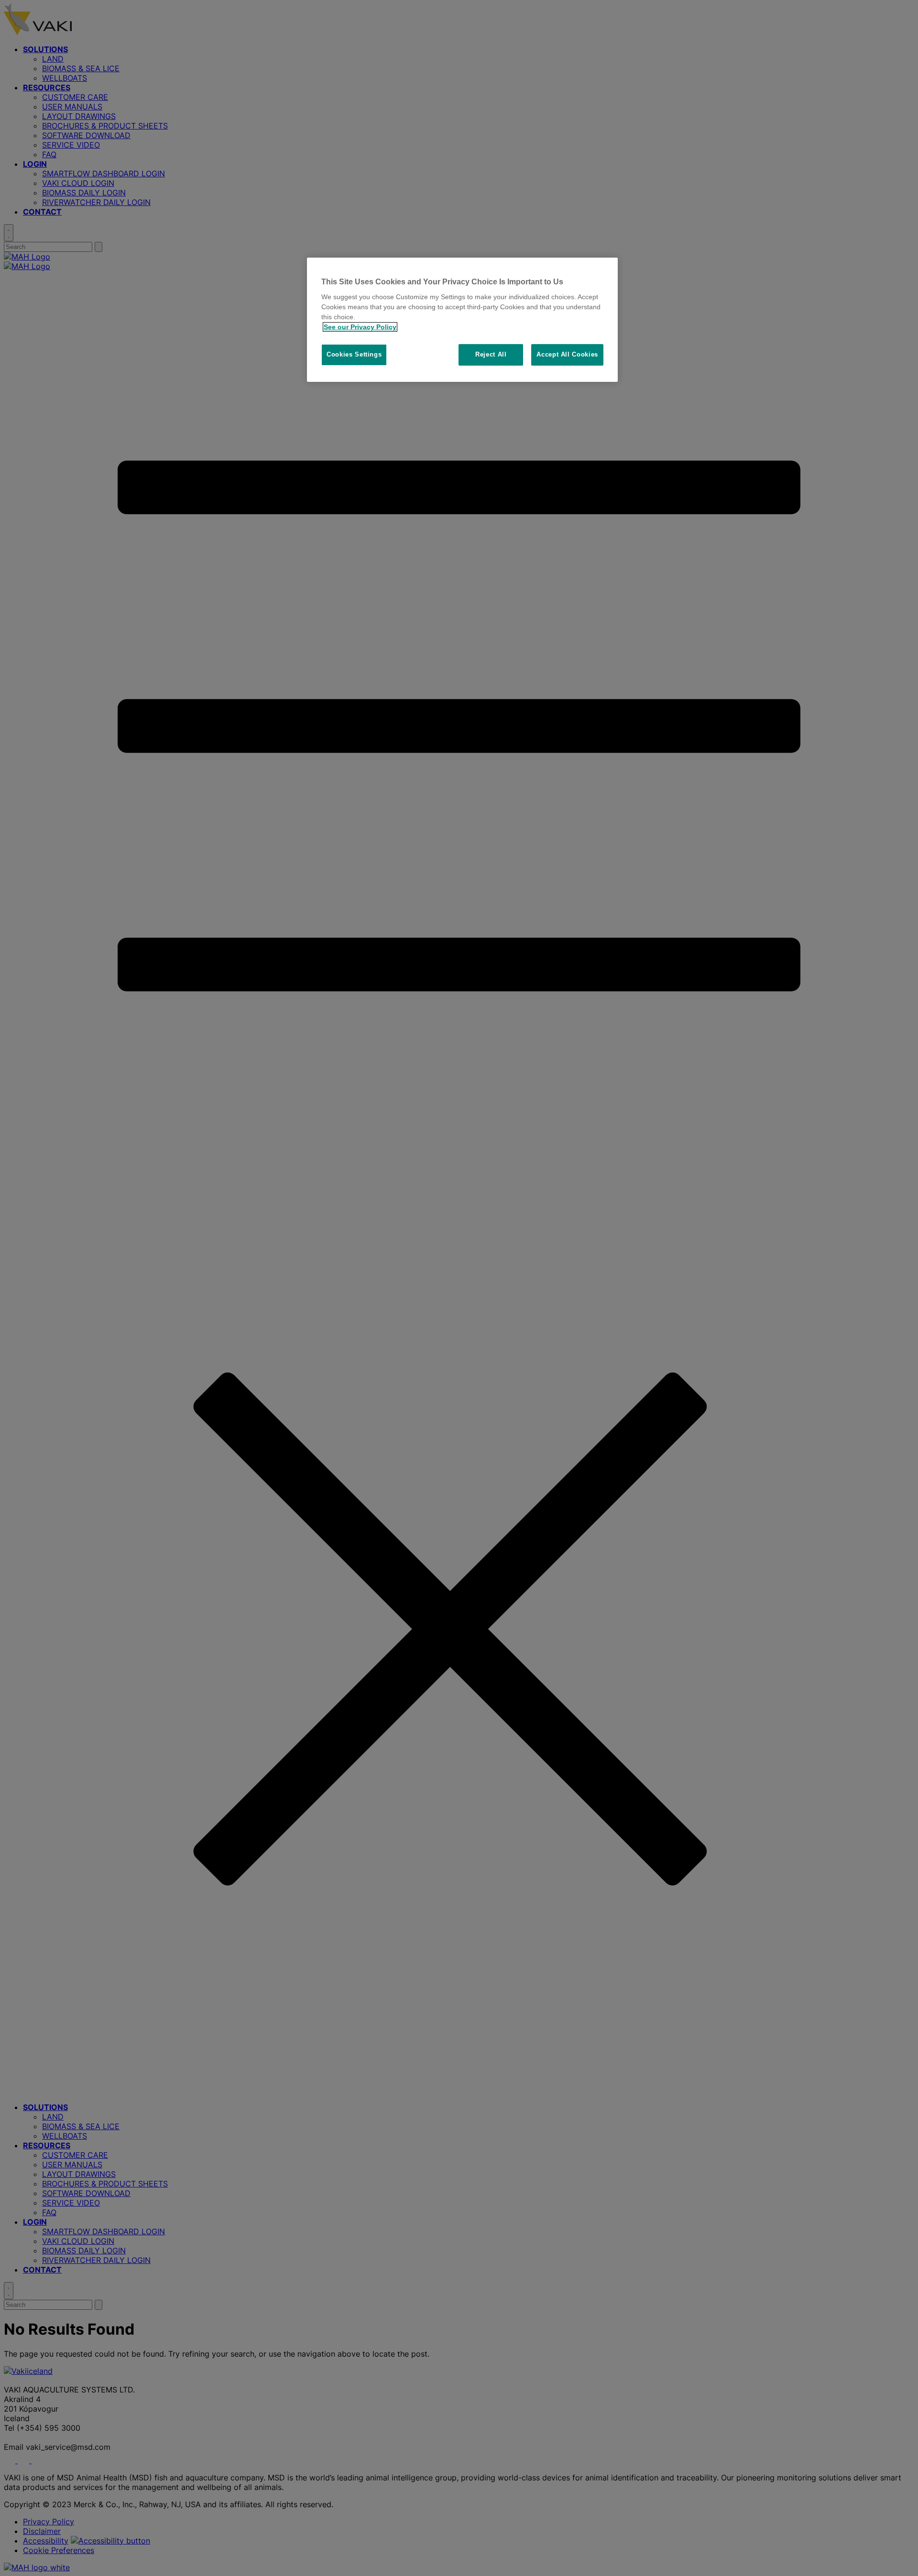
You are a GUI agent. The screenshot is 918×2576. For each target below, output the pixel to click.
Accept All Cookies (567, 354)
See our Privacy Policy (360, 327)
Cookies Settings (354, 354)
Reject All (491, 354)
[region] (462, 320)
